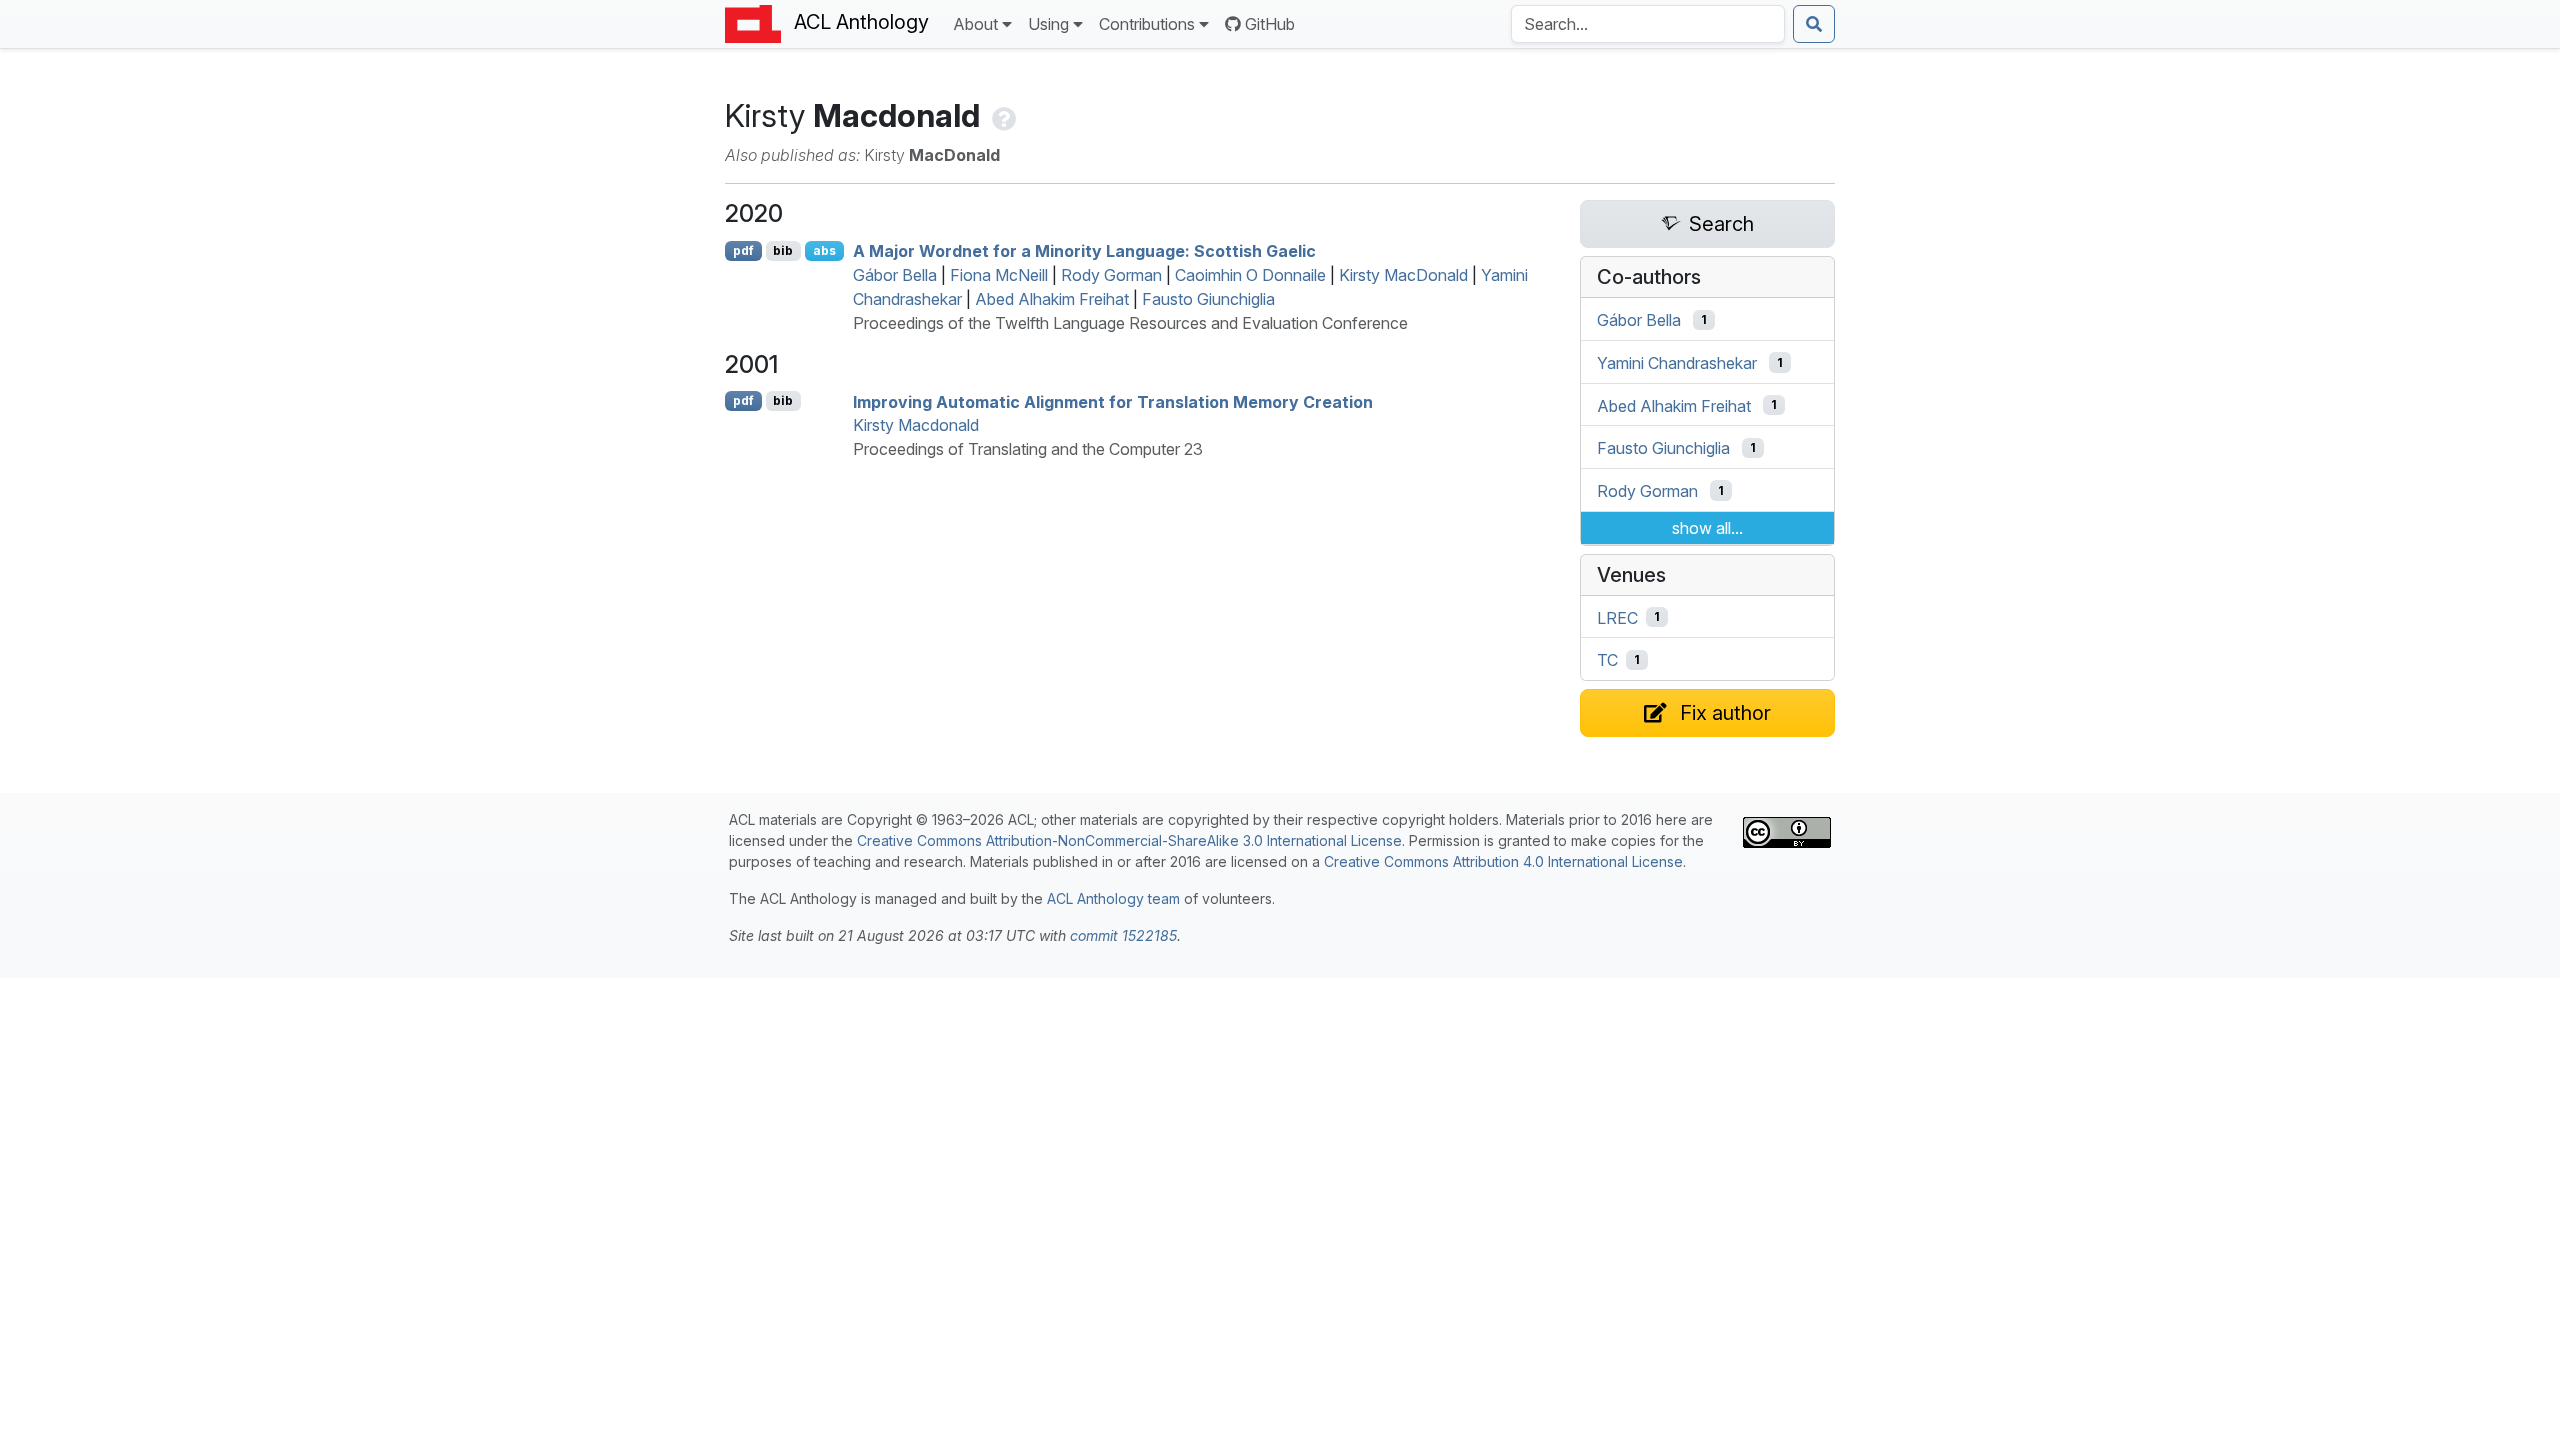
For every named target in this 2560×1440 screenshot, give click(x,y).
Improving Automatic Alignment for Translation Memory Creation (1113, 401)
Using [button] (1048, 24)
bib (783, 250)
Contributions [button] (1147, 24)
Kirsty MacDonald (1403, 275)
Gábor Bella (895, 275)
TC (1607, 660)
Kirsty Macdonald (916, 425)
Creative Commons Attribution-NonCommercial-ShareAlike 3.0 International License (1129, 840)
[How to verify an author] (1002, 115)
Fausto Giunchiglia (1208, 299)
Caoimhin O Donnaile (1250, 275)
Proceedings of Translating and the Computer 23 (1028, 449)
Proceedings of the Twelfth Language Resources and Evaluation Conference (1130, 323)
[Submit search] (1814, 24)
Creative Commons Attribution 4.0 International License (1503, 861)
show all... (1707, 528)
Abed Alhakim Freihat (1052, 299)
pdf (743, 250)
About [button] (975, 24)
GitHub (1270, 24)
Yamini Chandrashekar (1677, 363)
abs (824, 250)
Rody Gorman (1111, 275)
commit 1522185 (1123, 935)
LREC (1617, 617)
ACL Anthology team (1113, 898)
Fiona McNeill (999, 275)
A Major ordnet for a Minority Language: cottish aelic (1084, 251)
